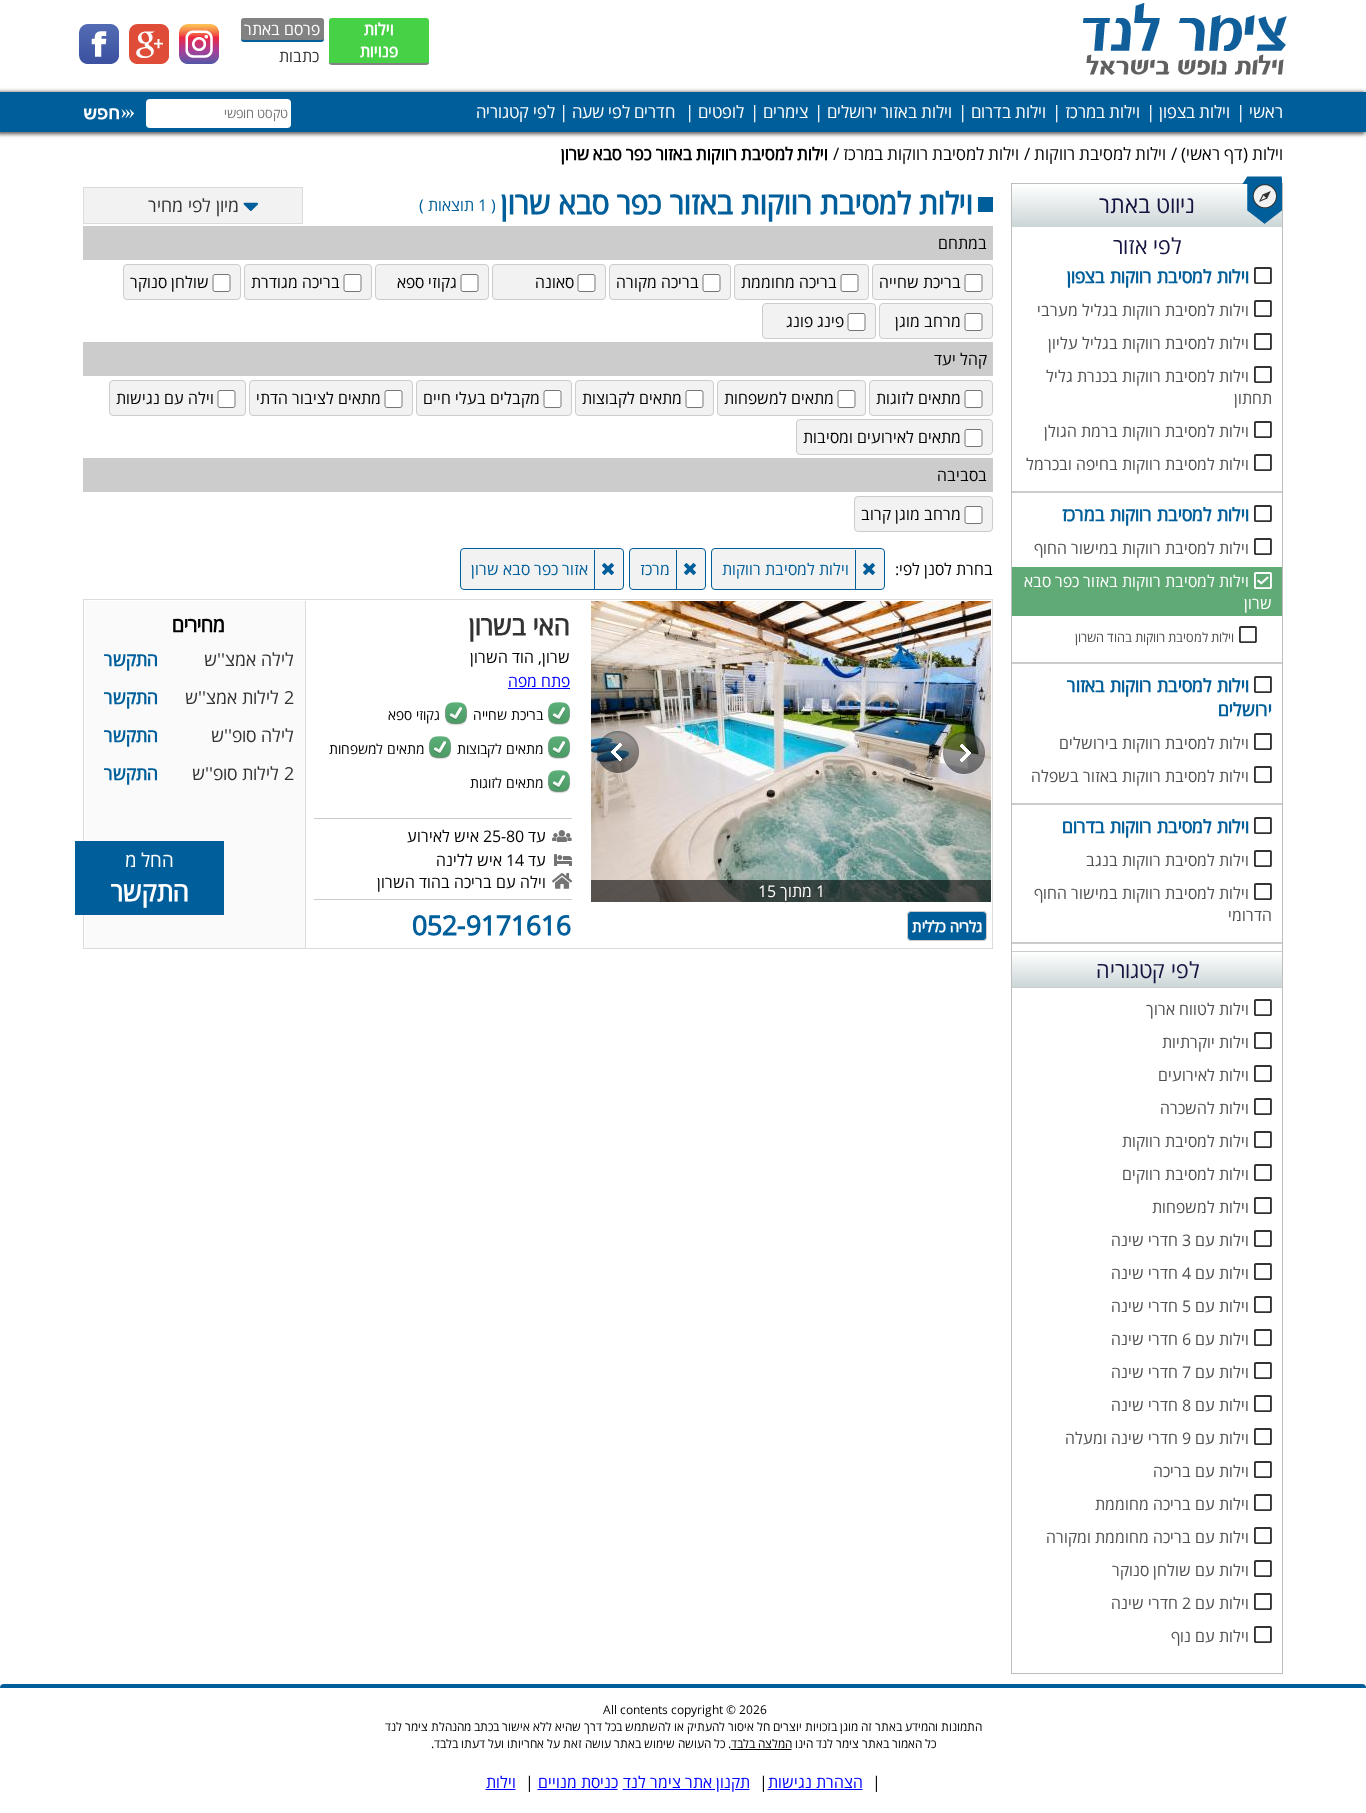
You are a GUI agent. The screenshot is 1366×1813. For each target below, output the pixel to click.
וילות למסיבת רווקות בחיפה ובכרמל (1137, 464)
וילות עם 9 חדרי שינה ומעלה (1157, 1438)
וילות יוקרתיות (1205, 1042)
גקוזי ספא (427, 282)
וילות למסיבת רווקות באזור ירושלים (1169, 697)
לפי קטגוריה (515, 111)
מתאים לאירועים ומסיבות (882, 437)
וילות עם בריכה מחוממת (1172, 1504)
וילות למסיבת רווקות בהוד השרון (1154, 637)
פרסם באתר (282, 29)
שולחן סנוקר (169, 282)
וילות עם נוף (1210, 1636)
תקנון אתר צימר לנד (686, 1782)
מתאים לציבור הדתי (318, 398)
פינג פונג (815, 321)
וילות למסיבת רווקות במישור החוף (1141, 548)
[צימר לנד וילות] (1181, 75)
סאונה (554, 282)
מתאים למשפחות (779, 398)
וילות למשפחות (1200, 1207)
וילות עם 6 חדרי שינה (1180, 1339)
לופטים (721, 111)
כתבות (299, 56)
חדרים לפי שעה (623, 111)
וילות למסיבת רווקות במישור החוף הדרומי (1153, 904)
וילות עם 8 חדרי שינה (1180, 1405)
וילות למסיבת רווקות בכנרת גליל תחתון (1159, 387)
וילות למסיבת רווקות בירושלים (1154, 743)
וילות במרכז (1102, 111)
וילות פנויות (379, 40)
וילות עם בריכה (1201, 1471)
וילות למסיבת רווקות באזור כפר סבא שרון (1148, 592)
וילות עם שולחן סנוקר (1180, 1570)
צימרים (785, 111)
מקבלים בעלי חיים (481, 398)
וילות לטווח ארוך (1197, 1009)
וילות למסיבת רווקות (1100, 153)
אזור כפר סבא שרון (529, 569)
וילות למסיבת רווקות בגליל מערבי (1143, 310)
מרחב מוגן (928, 321)
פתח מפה (539, 681)
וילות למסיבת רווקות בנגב (1167, 860)
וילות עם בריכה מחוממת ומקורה (1147, 1537)
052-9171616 (491, 924)
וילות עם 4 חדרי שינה (1180, 1273)
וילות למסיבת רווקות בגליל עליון (1148, 343)
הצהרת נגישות (815, 1782)
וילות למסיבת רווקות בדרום (1155, 826)
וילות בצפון (1194, 111)
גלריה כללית (947, 926)
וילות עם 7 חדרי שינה (1180, 1372)
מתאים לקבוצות (632, 398)
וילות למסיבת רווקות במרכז (931, 153)
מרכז (655, 569)
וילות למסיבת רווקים (1185, 1174)
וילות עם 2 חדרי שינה (1180, 1603)
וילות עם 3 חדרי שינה (1180, 1240)
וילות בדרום (1008, 111)
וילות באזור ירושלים (889, 111)
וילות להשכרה (1204, 1108)
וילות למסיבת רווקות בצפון (1158, 276)
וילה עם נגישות (165, 398)
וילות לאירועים (1203, 1075)
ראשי (1266, 111)
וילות (1267, 153)
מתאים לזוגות (918, 398)
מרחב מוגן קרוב (911, 514)
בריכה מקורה (657, 282)
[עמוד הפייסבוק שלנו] (104, 58)
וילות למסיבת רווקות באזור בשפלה (1140, 776)
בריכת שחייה (920, 282)
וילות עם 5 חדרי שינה (1180, 1306)
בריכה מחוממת (789, 282)
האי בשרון (519, 625)
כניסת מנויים (578, 1782)
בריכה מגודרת (295, 282)
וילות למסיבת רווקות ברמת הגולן (1146, 431)
